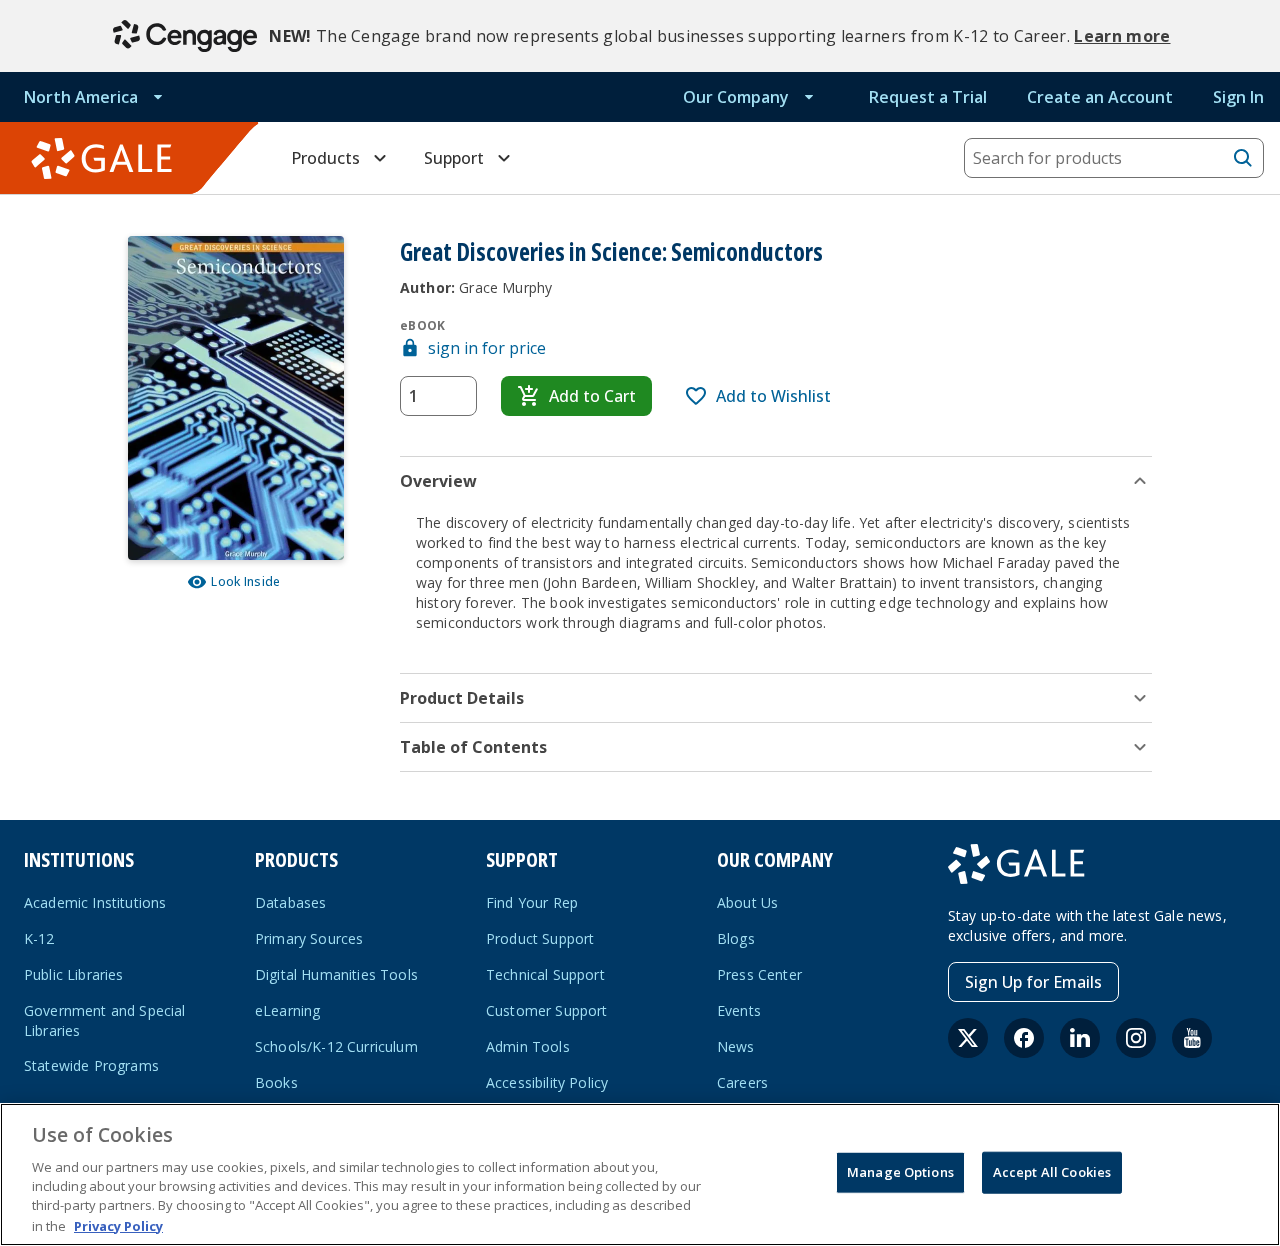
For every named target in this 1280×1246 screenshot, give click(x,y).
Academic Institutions (95, 902)
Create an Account (1100, 97)
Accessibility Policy (547, 1082)
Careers (742, 1082)
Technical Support (545, 974)
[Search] (1243, 158)
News (736, 1046)
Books (276, 1082)
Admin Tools (528, 1046)
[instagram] (1136, 1038)
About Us (747, 902)
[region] (640, 1174)
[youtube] (1192, 1038)
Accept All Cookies (1052, 1172)
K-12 (39, 938)
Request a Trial (928, 97)
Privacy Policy (118, 1225)
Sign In (1238, 97)
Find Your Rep (532, 902)
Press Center (759, 974)
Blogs (736, 938)
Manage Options (900, 1172)
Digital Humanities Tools (336, 974)
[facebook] (1024, 1038)
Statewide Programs (91, 1065)
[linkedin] (1080, 1038)
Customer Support (547, 1010)
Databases (290, 902)
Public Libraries (74, 974)
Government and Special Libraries (105, 1020)
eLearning (287, 1010)
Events (739, 1010)
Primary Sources (309, 938)
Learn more (1122, 36)
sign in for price (487, 348)
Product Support (540, 938)
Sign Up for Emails (1033, 982)
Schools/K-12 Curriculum (336, 1046)
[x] (968, 1038)
